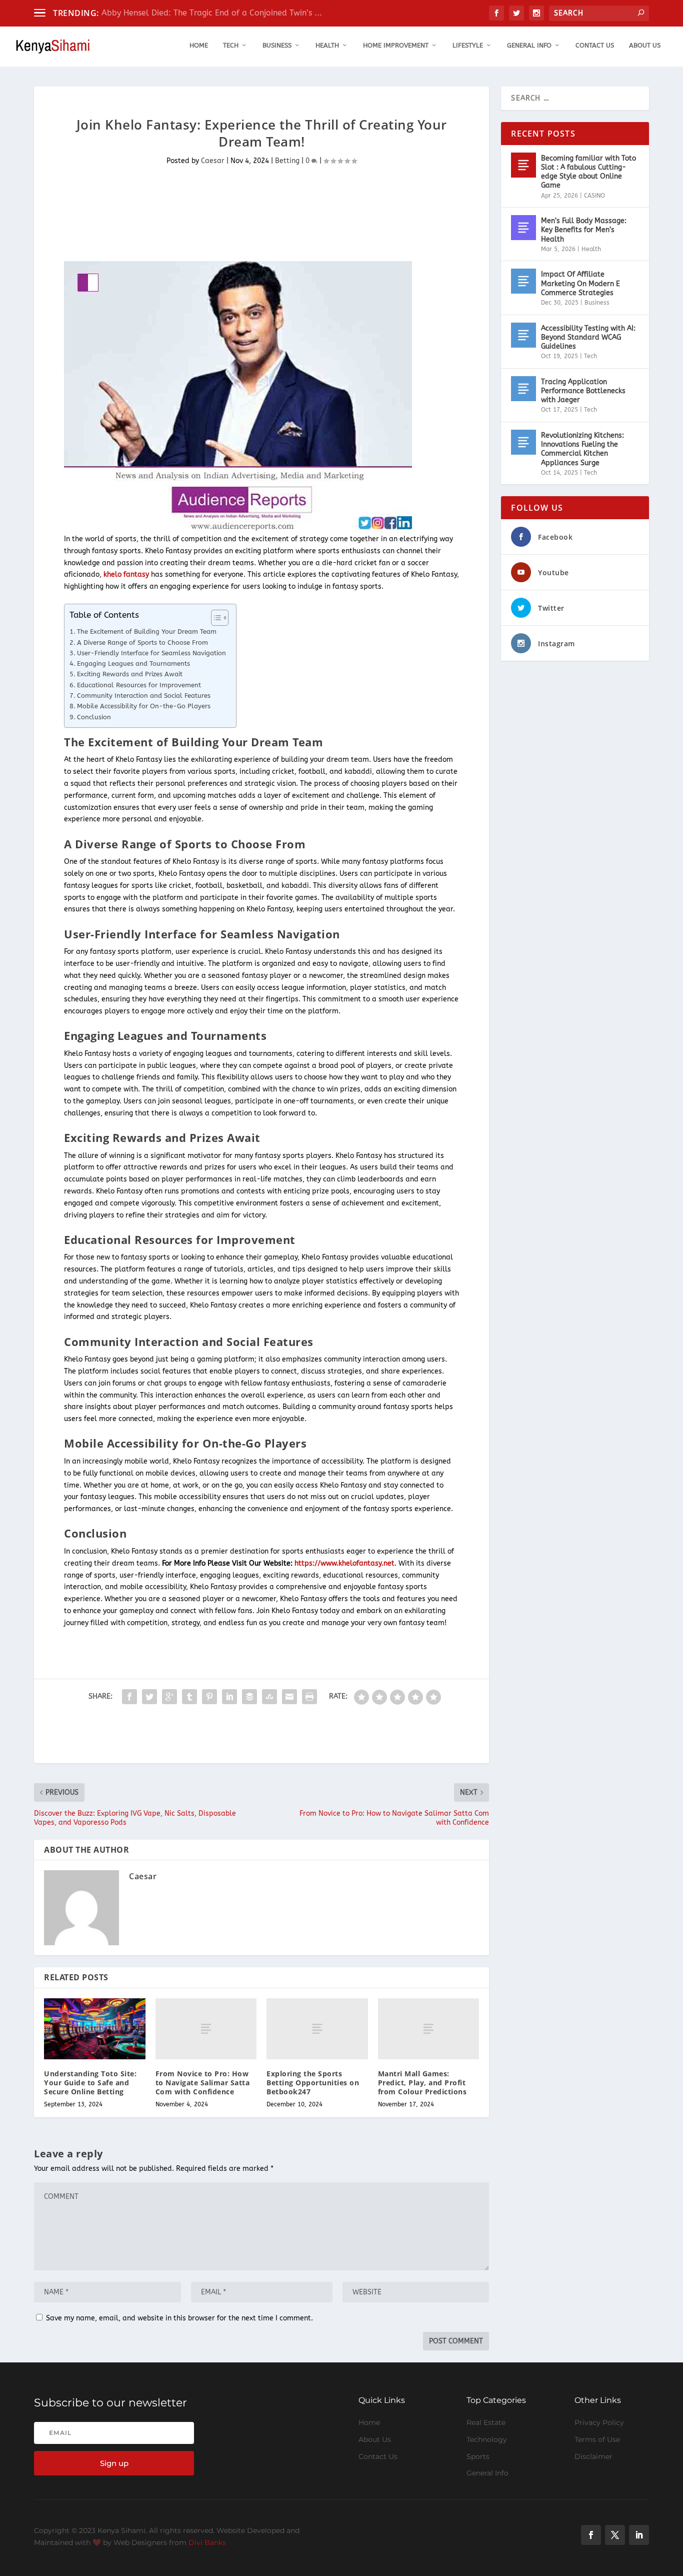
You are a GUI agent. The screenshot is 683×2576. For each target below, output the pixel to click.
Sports (478, 2456)
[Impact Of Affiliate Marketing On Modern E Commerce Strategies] (523, 281)
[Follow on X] (615, 2535)
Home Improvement (396, 45)
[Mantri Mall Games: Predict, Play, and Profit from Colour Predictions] (429, 2029)
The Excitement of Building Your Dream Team (147, 631)
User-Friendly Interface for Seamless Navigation (151, 653)
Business (277, 45)
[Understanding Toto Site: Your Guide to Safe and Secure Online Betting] (95, 2029)
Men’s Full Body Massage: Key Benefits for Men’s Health (584, 230)
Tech (231, 45)
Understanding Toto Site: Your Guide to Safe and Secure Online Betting (90, 2083)
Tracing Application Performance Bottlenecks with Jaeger (583, 391)
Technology (487, 2439)
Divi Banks (207, 2542)
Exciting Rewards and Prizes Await (130, 674)
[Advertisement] (216, 220)
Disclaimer (593, 2456)
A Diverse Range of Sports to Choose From (142, 642)
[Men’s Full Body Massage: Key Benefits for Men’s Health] (523, 228)
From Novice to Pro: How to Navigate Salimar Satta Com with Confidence (203, 2083)
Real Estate (486, 2422)
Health (327, 45)
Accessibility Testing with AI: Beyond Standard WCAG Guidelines (588, 337)
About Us (645, 45)
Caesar (213, 161)
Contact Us (595, 45)
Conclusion (94, 717)
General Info (529, 45)
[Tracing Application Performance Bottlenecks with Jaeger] (523, 389)
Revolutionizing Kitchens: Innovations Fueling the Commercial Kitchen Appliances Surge (582, 449)
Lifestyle (468, 45)
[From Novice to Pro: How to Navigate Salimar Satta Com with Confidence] (206, 2029)
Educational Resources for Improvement (139, 685)
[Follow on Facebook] (591, 2535)
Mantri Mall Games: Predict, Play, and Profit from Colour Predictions (422, 2083)
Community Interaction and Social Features (144, 696)
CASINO (594, 196)
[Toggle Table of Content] (215, 618)
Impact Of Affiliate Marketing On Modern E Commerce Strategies (580, 283)
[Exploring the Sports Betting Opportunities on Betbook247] (317, 2029)
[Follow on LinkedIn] (639, 2535)
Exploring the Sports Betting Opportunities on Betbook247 (313, 2083)
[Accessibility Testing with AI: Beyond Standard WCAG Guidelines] (523, 335)
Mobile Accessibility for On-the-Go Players (144, 706)
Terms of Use (597, 2439)
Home (199, 45)
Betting (287, 161)
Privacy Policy (599, 2422)
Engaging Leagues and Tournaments (133, 664)
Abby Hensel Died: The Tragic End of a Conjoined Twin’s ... (212, 13)
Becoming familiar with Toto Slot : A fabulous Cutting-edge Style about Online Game (588, 172)
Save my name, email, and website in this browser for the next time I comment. (179, 2318)
